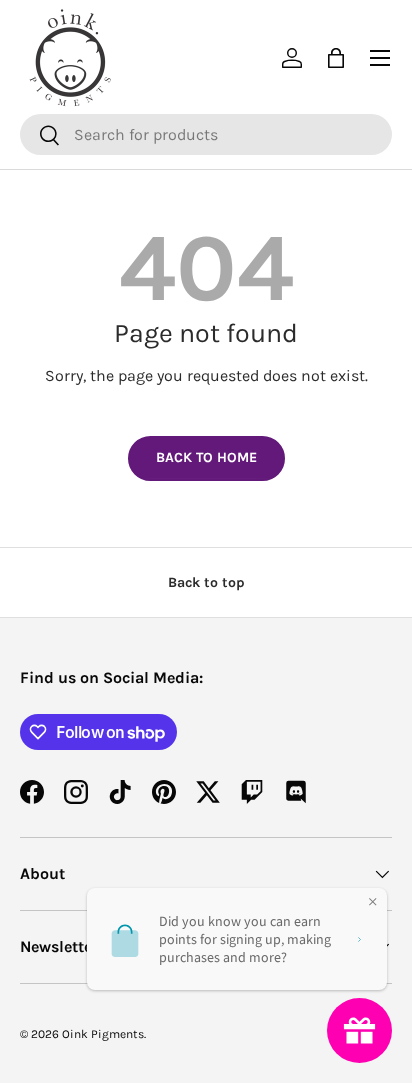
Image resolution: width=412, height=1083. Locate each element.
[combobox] (206, 134)
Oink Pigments (103, 1034)
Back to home (206, 457)
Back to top (206, 582)
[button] (336, 58)
